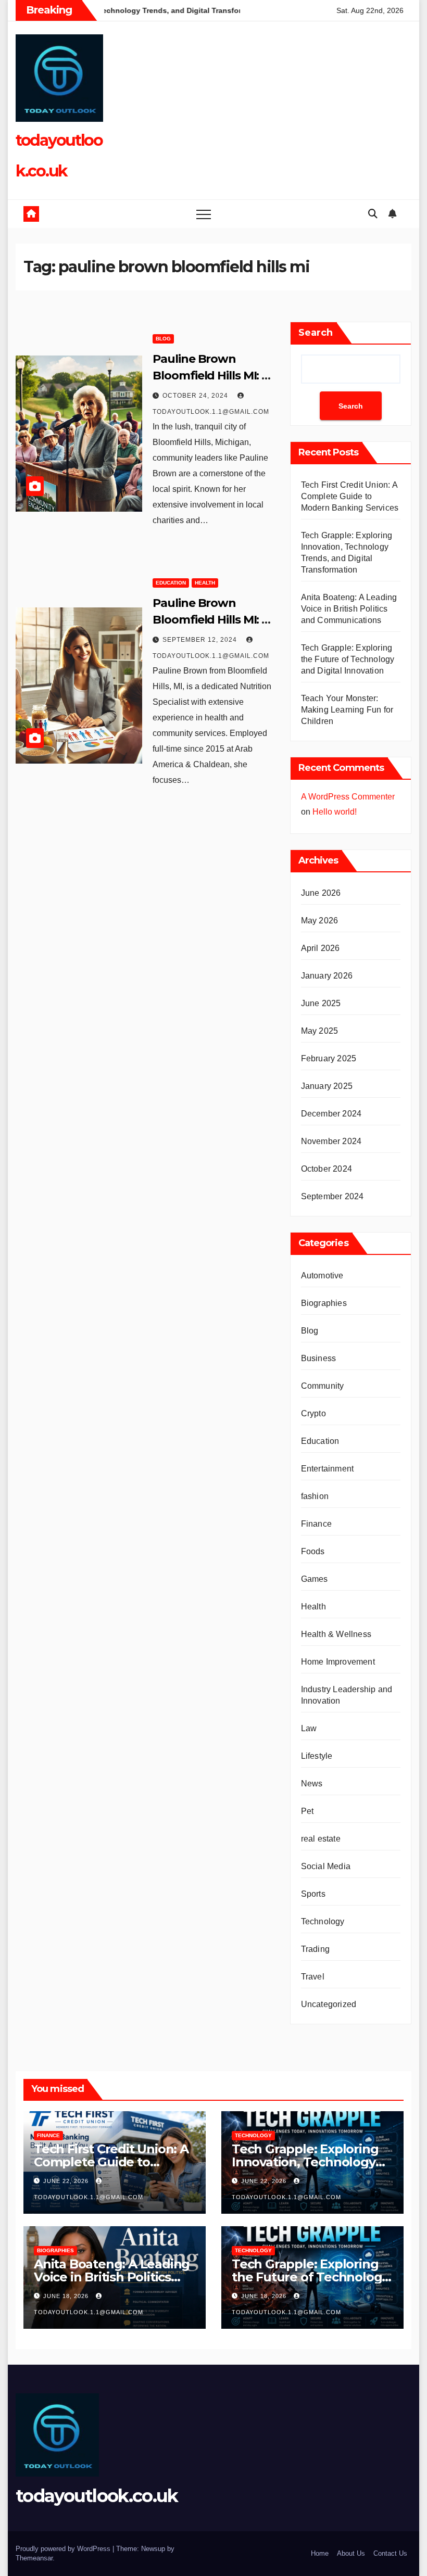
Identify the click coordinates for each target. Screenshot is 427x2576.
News (312, 1784)
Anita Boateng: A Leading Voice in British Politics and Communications (349, 609)
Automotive (322, 1276)
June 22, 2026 (67, 2181)
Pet (307, 1811)
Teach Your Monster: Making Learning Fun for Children (347, 710)
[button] (373, 214)
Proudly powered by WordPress (64, 2549)
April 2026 (321, 948)
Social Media (326, 1866)
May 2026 (320, 921)
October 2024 (326, 1169)
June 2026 (321, 893)
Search (316, 333)
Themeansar (34, 2558)
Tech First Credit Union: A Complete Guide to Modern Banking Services (350, 496)
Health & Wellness (336, 1634)
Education (171, 583)
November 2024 (331, 1141)
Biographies (324, 1303)
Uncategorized (329, 2004)
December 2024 (331, 1114)
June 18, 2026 (67, 2296)
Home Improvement (338, 1662)
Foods (313, 1551)
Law (309, 1728)
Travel (313, 1977)
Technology (323, 1921)
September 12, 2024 (201, 640)
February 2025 (329, 1058)
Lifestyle (317, 1756)
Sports (313, 1894)
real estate (321, 1839)
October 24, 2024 (196, 396)
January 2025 (327, 1086)
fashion (315, 1496)
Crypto (313, 1413)
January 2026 (327, 976)
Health (205, 583)
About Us (351, 2553)
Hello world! (335, 812)
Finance (316, 1524)
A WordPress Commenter (348, 797)
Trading (315, 1949)
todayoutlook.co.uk (97, 2496)
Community (323, 1386)
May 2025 (320, 1031)
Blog (163, 339)
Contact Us (390, 2553)
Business (319, 1358)
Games (315, 1579)
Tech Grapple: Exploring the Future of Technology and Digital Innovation (348, 659)
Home (320, 2553)
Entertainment (328, 1469)
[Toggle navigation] (204, 214)
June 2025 (321, 1003)
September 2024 (332, 1196)
